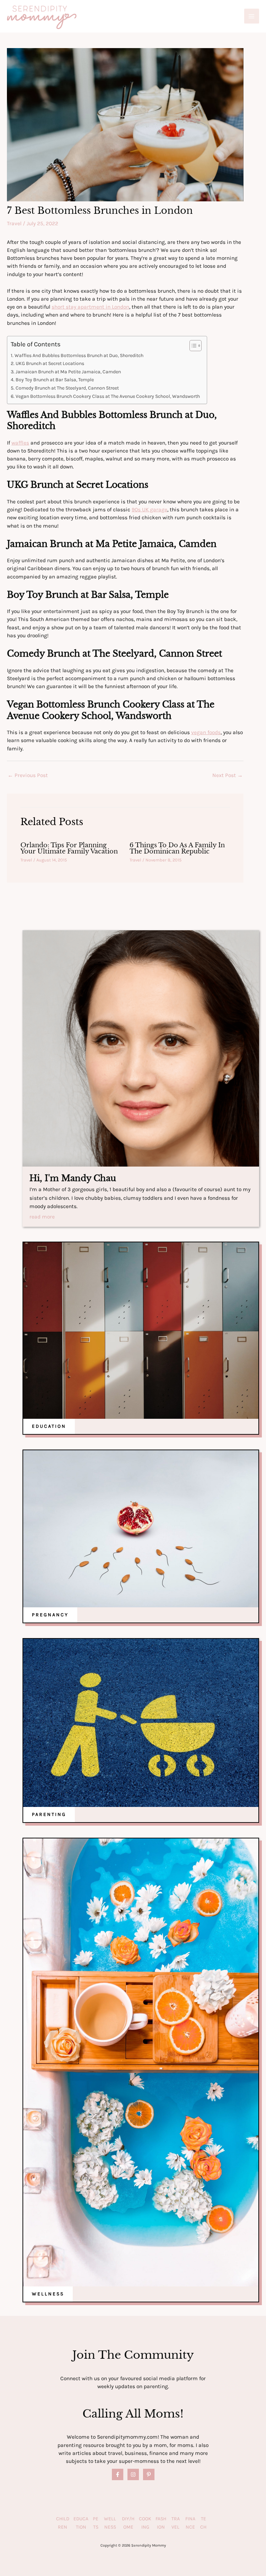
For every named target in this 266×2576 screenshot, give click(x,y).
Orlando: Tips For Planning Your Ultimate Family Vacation (69, 848)
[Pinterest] (149, 2474)
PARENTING (49, 1814)
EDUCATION (49, 1426)
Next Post (228, 775)
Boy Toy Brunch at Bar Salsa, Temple (55, 380)
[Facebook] (118, 2474)
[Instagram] (133, 2474)
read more (42, 1217)
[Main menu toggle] (252, 16)
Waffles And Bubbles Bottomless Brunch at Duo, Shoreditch (79, 355)
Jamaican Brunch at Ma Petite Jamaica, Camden (68, 372)
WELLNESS (48, 2294)
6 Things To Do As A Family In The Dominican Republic (177, 848)
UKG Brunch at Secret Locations (50, 363)
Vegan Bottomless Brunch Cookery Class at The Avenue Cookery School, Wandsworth (108, 396)
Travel (14, 223)
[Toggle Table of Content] (192, 346)
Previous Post (28, 775)
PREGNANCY (50, 1615)
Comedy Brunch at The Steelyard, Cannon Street (67, 388)
